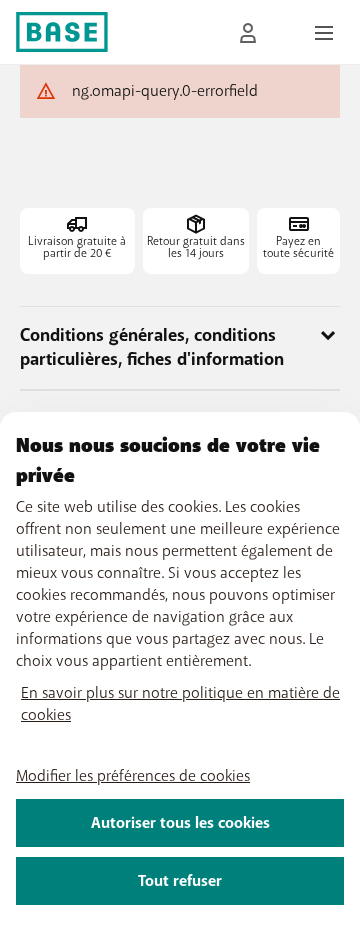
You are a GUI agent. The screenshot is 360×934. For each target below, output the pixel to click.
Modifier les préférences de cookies (133, 776)
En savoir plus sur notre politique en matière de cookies (180, 704)
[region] (180, 673)
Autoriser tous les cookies (180, 823)
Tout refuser (180, 881)
